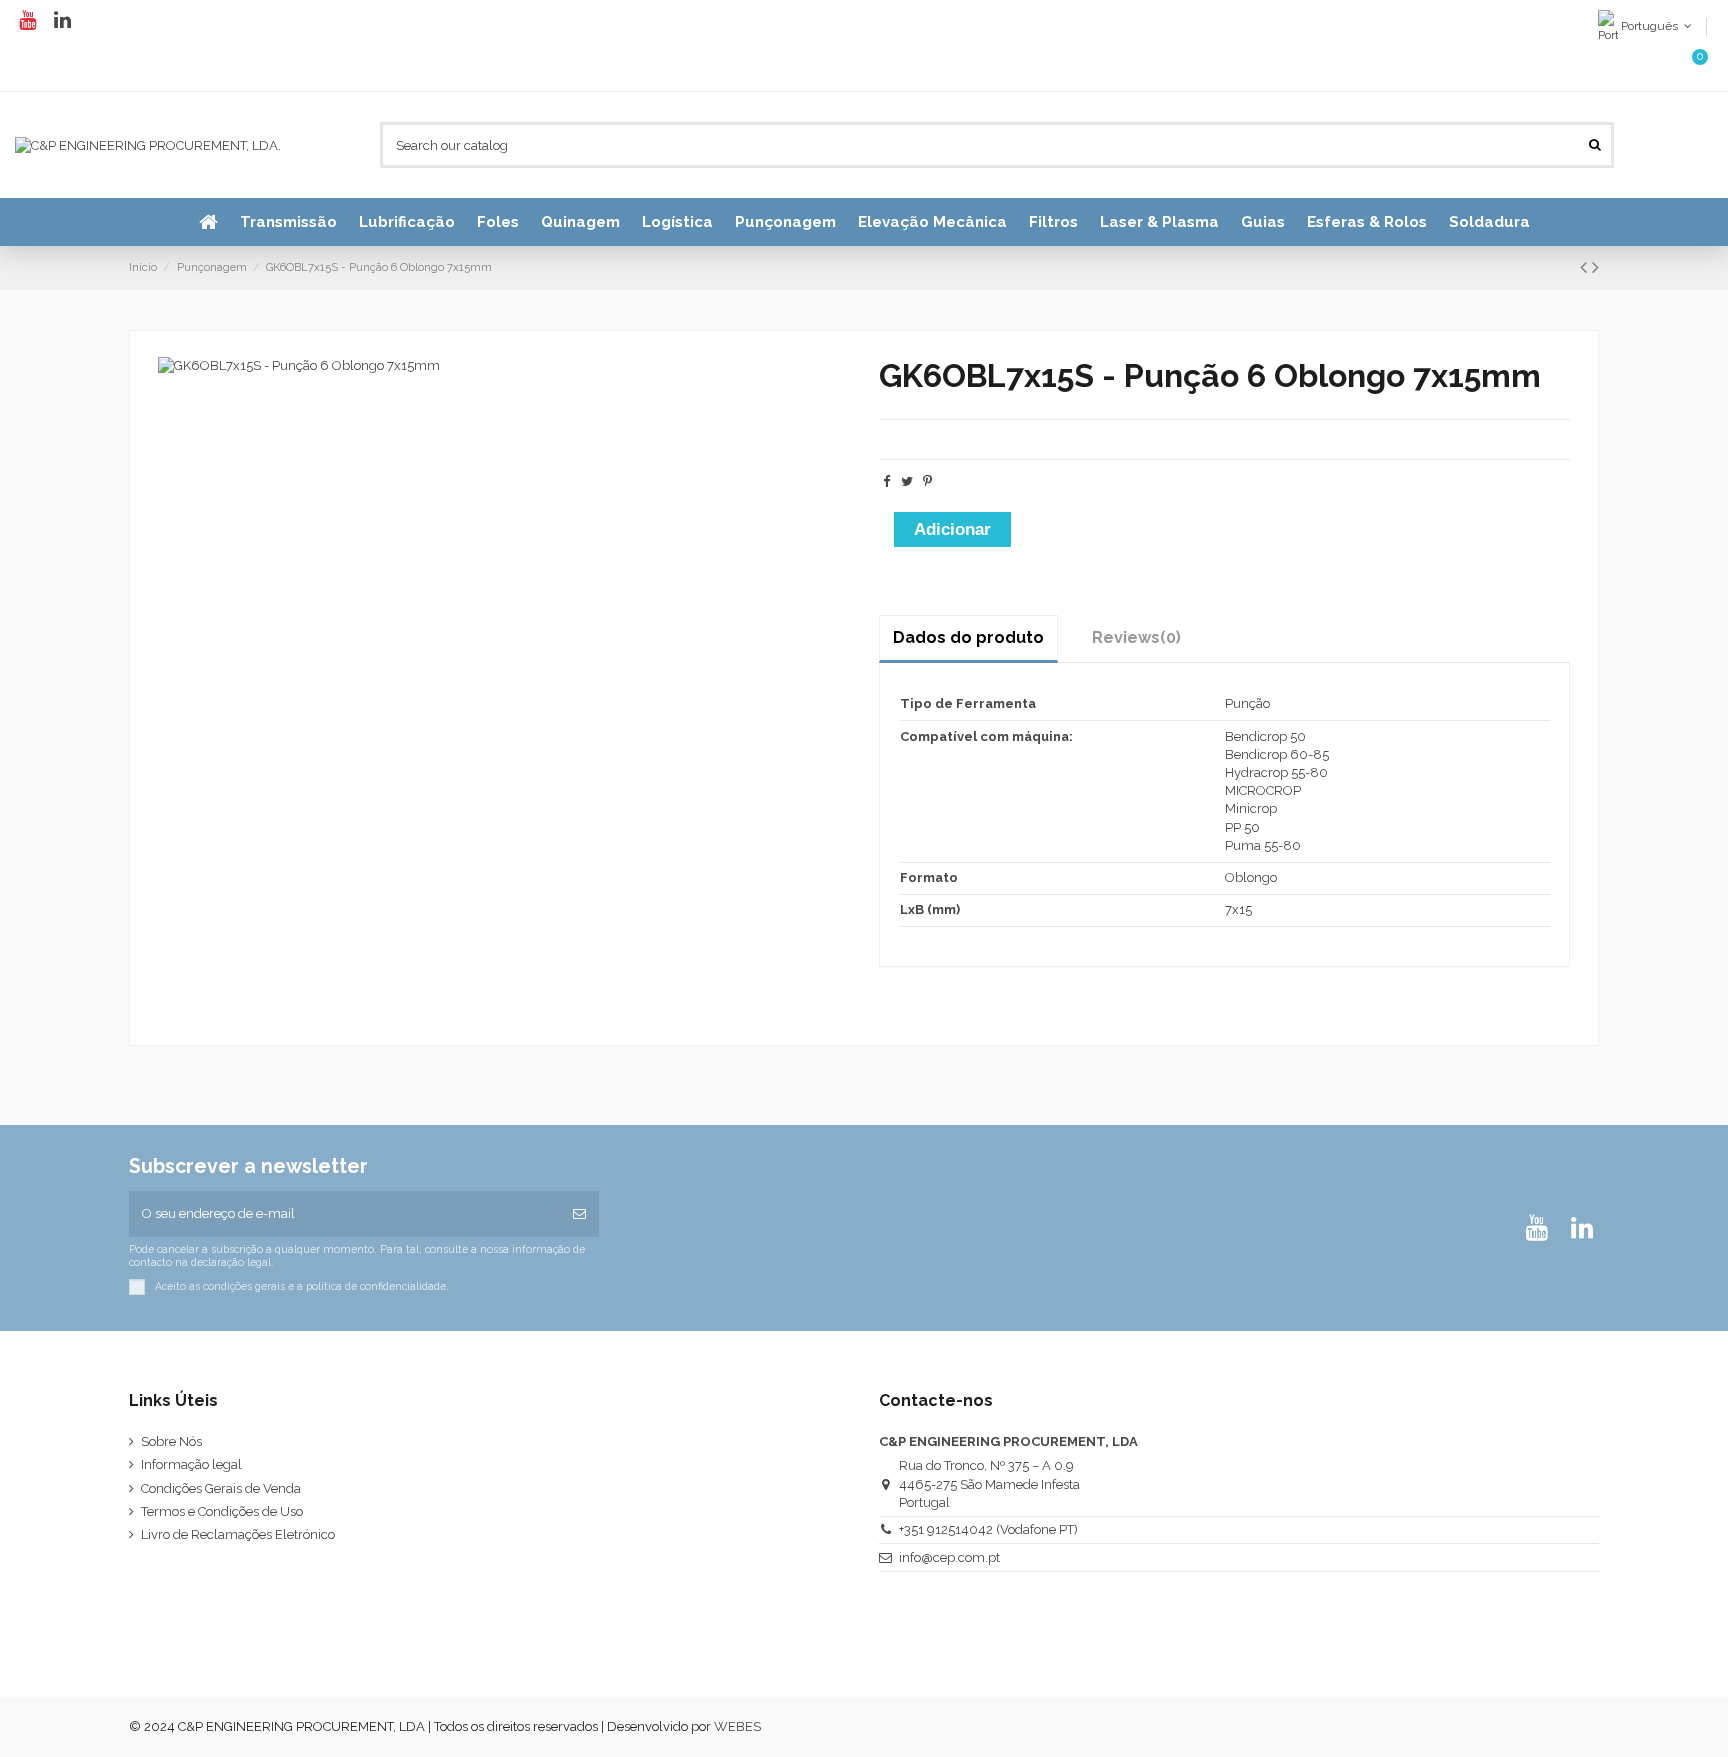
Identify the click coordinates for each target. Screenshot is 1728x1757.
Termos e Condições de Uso (222, 1511)
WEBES (737, 1726)
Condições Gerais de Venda (221, 1488)
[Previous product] (1586, 267)
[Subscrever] (579, 1214)
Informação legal (191, 1464)
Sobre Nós (171, 1441)
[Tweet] (907, 481)
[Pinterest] (927, 481)
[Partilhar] (886, 481)
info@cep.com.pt (949, 1557)
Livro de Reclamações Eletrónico (238, 1534)
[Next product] (1595, 267)
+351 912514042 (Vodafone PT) (988, 1529)
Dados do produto (968, 637)
